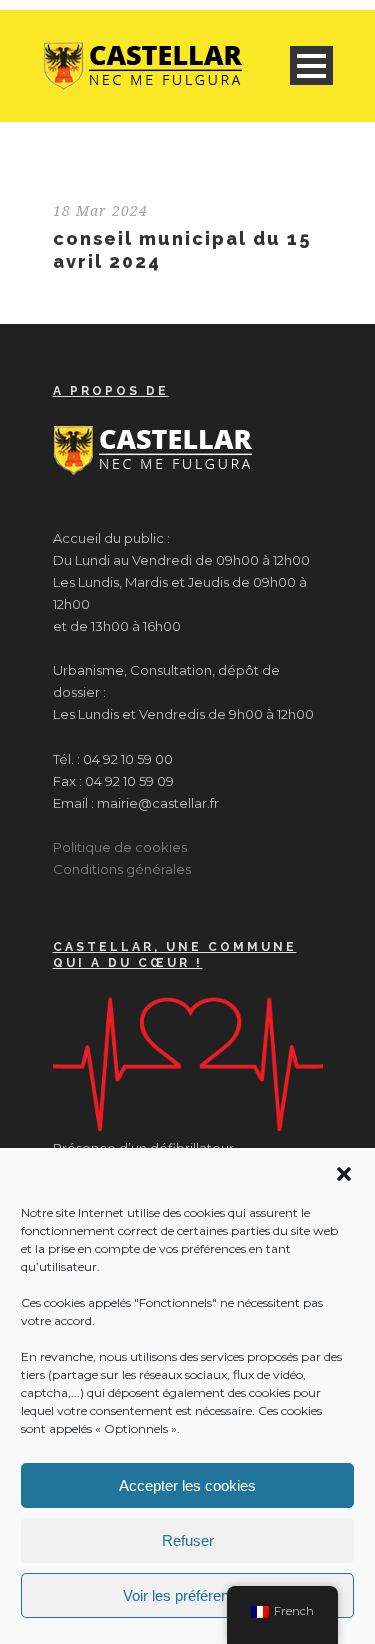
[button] (344, 1174)
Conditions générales (122, 869)
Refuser (188, 1540)
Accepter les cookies (187, 1485)
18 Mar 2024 (100, 211)
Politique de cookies (120, 847)
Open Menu (311, 65)
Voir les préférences (188, 1595)
